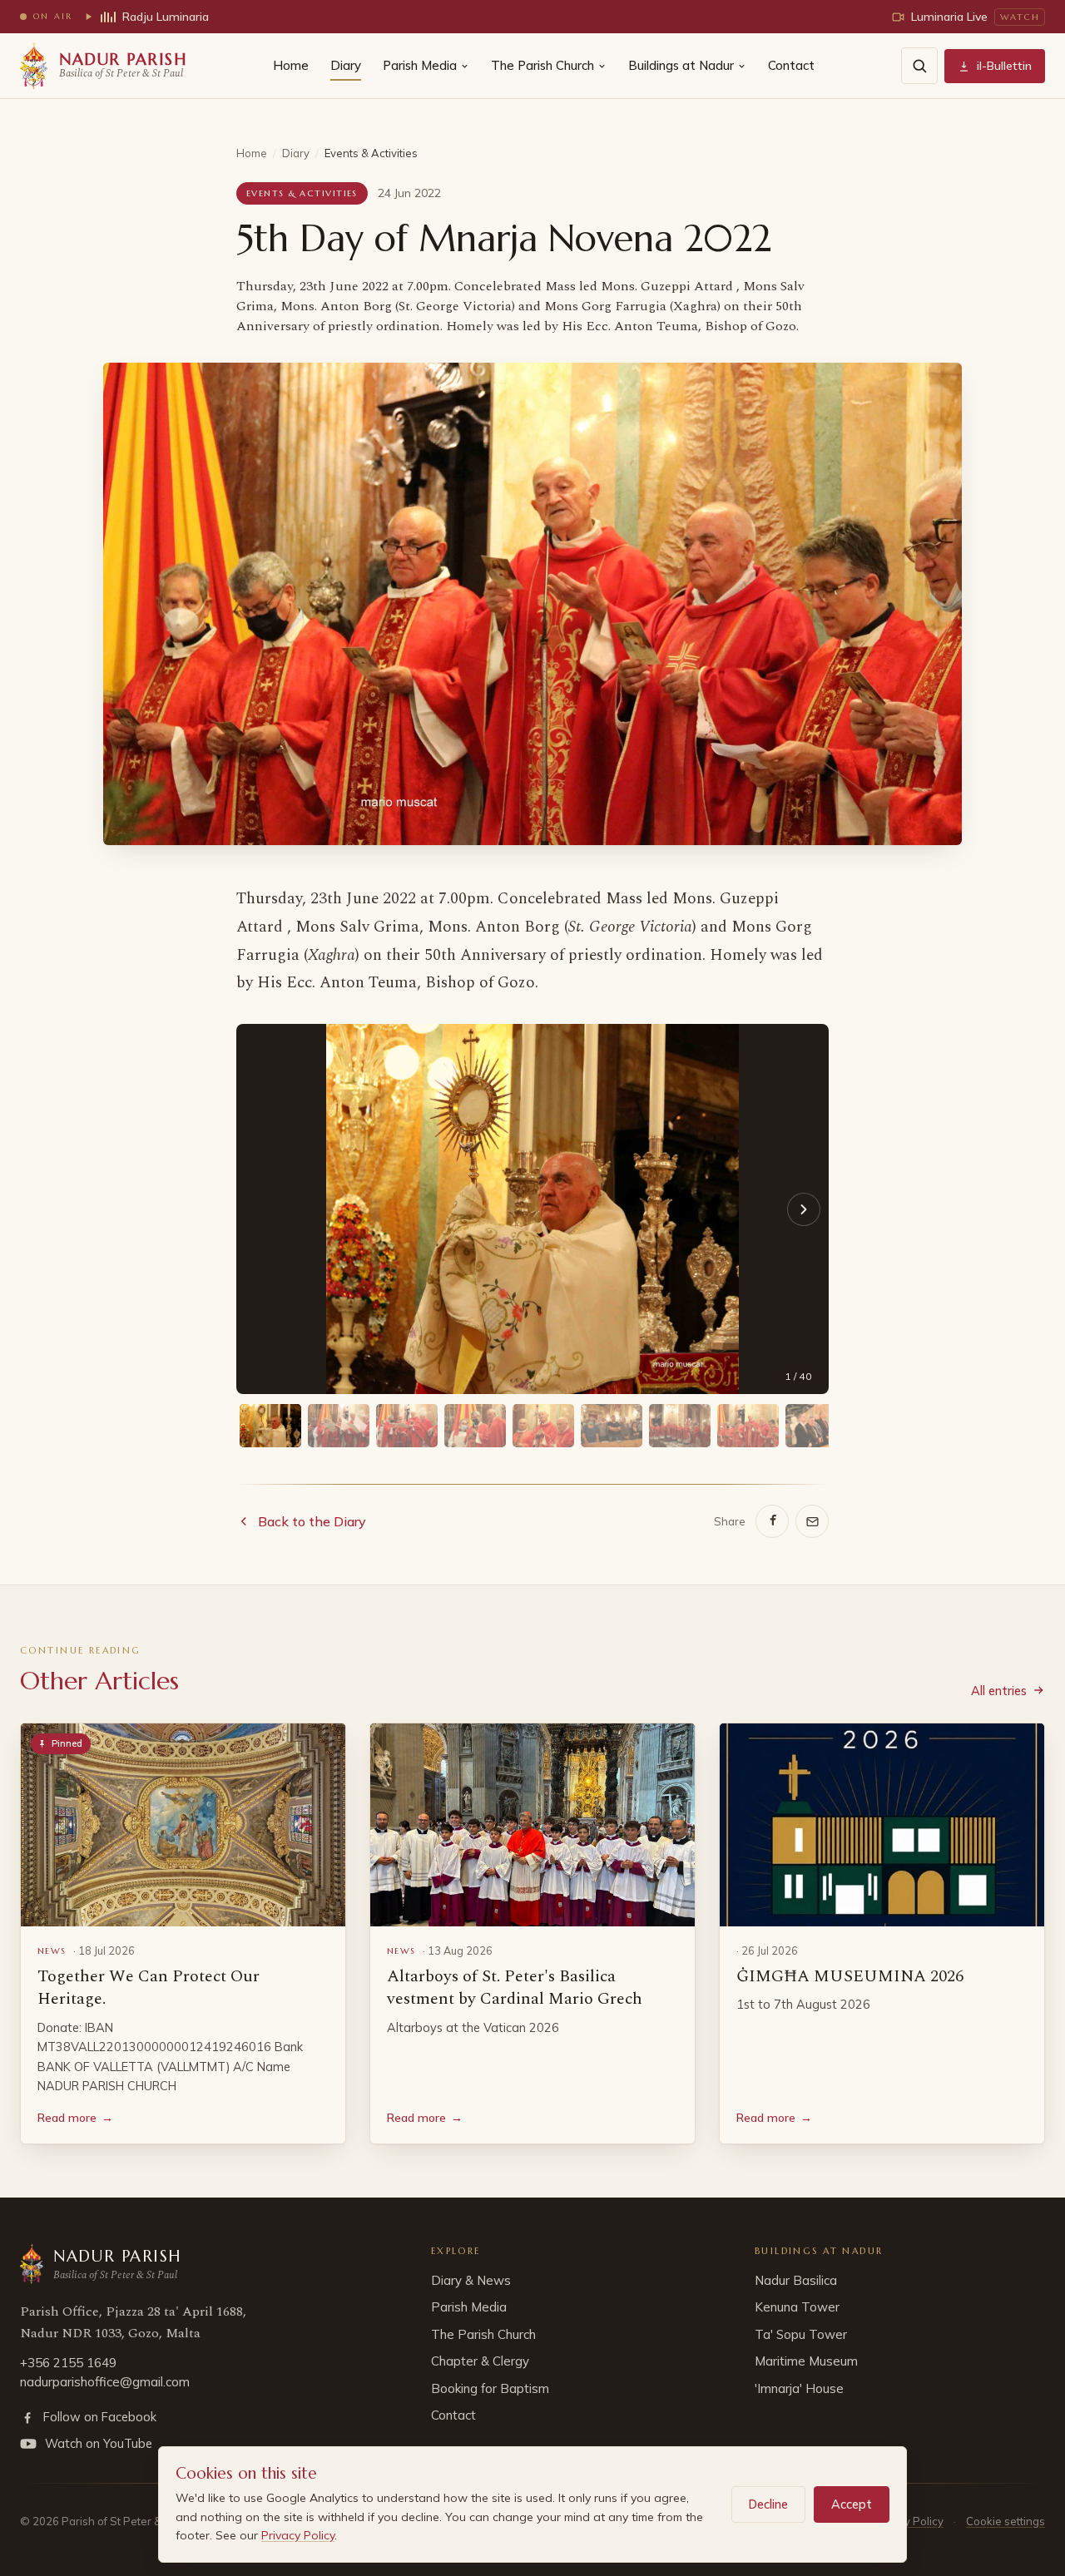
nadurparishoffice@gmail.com (105, 2382)
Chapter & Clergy (480, 2361)
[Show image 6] (612, 1426)
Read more (75, 2118)
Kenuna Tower (797, 2307)
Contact (791, 65)
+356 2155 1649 (68, 2363)
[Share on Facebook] (772, 1521)
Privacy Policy (298, 2535)
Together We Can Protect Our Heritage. (149, 1988)
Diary (346, 65)
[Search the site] (919, 66)
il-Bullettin (1004, 66)
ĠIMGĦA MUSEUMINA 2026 (850, 1976)
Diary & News (471, 2280)
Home (291, 65)
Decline (768, 2504)
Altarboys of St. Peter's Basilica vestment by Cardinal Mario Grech (515, 1988)
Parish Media (420, 65)
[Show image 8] (748, 1426)
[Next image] (804, 1209)
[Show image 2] (339, 1426)
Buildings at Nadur (681, 65)
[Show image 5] (543, 1426)
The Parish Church (542, 65)
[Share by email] (812, 1521)
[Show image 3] (407, 1426)
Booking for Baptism (490, 2388)
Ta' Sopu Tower (801, 2334)
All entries (999, 1691)
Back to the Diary (312, 1521)
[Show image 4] (475, 1426)
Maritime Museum (806, 2361)
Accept (852, 2504)
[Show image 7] (680, 1426)
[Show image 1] (270, 1426)
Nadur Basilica (796, 2280)
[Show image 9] (816, 1426)
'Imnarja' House (799, 2388)
